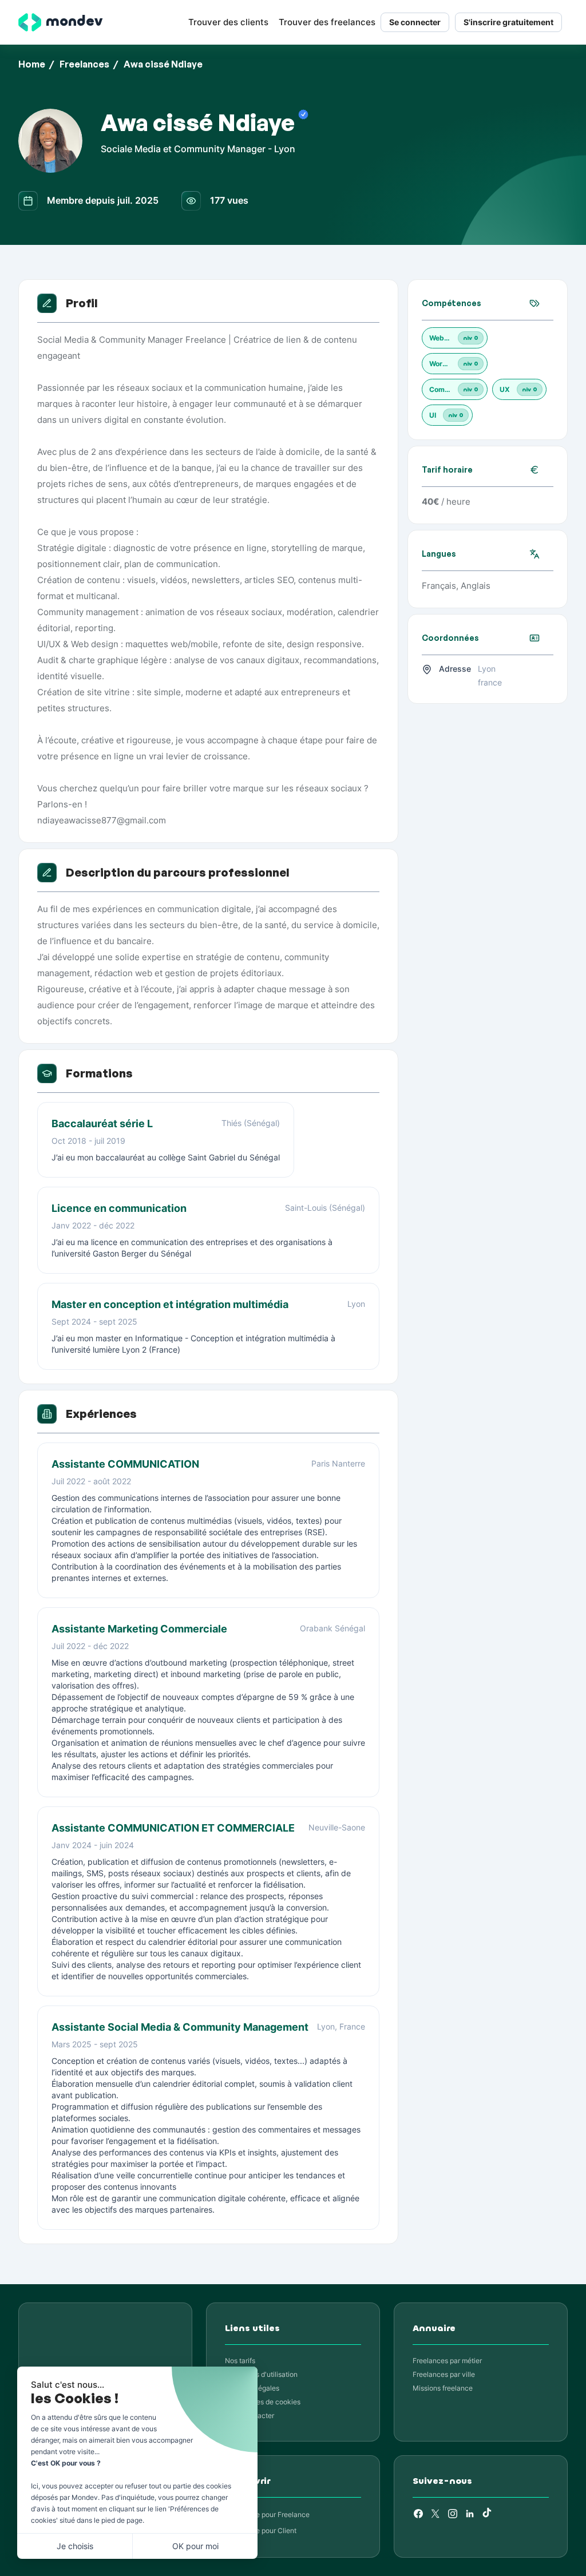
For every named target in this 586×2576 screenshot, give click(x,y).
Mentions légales (252, 2388)
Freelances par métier (447, 2361)
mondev (74, 21)
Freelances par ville (444, 2374)
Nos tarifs (240, 2361)
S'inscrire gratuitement (508, 22)
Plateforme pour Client (261, 2531)
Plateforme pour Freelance (267, 2514)
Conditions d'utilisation (261, 2374)
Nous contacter (250, 2416)
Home (32, 64)
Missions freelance (443, 2388)
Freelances (84, 64)
